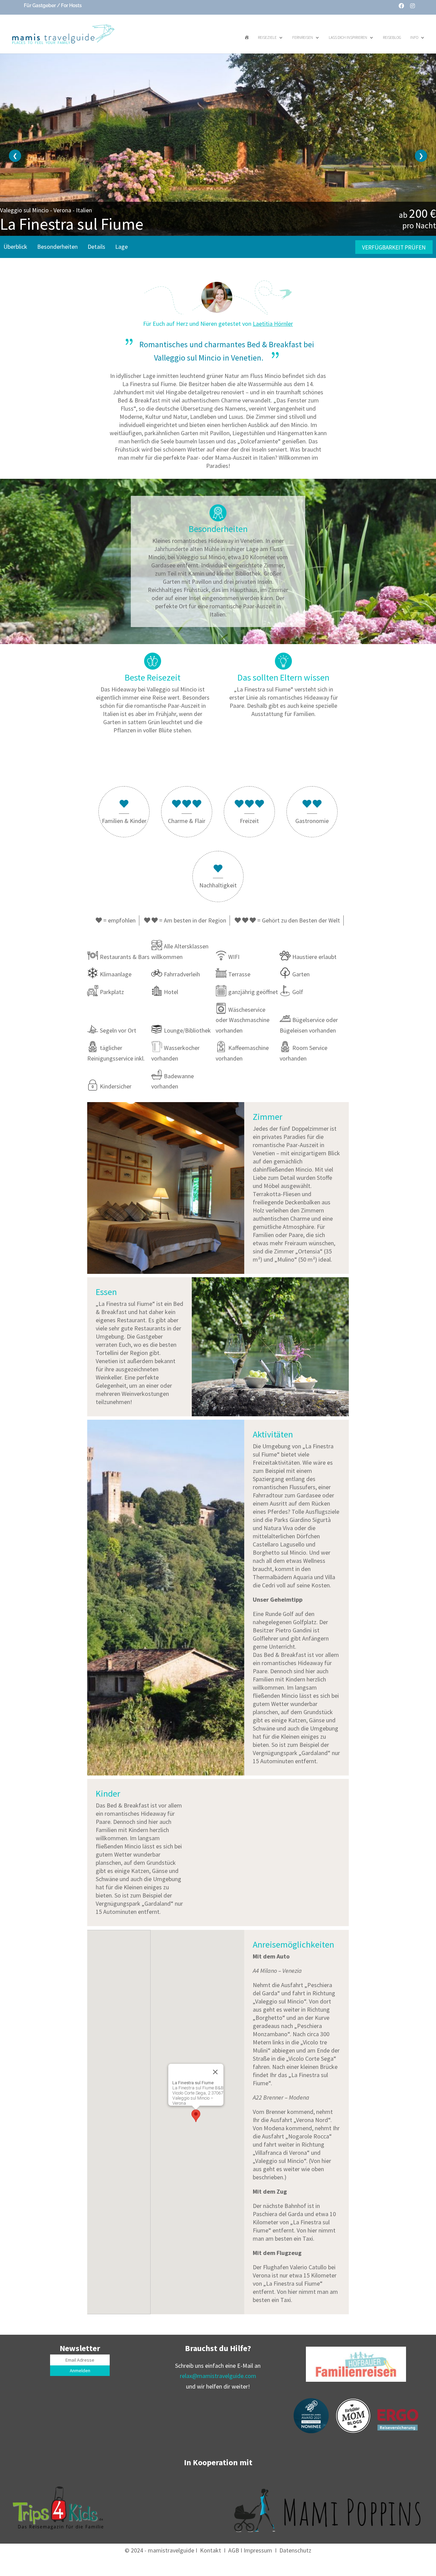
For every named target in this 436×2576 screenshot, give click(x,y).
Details (96, 247)
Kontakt (211, 2550)
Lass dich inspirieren (348, 37)
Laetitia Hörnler (273, 324)
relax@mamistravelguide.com (218, 2376)
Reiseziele (267, 37)
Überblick (15, 247)
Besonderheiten (57, 247)
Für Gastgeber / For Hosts (52, 5)
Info (414, 37)
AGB (234, 2550)
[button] (196, 2116)
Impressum (258, 2550)
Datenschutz (295, 2550)
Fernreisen (303, 37)
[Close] (215, 2072)
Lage (121, 247)
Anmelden (80, 2371)
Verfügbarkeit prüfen (394, 247)
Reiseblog (392, 37)
